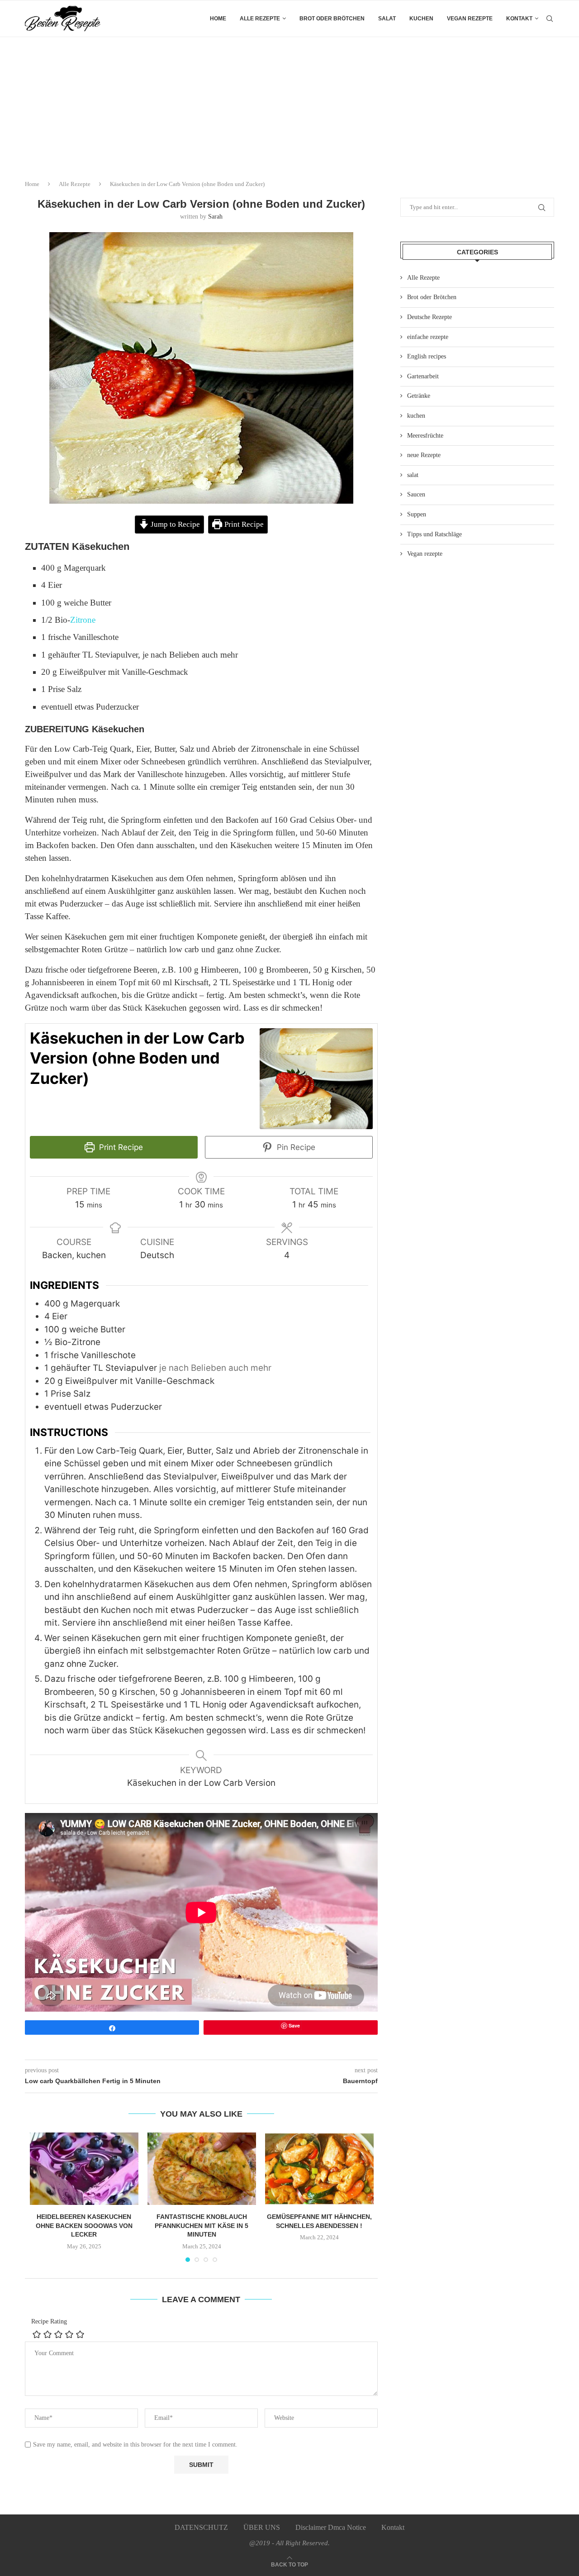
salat (387, 19)
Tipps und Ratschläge (434, 534)
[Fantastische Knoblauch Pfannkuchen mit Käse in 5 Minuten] (202, 2169)
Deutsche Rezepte (430, 317)
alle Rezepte (260, 19)
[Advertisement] (289, 105)
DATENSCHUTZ (201, 2527)
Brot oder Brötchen (332, 19)
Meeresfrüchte (425, 436)
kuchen (421, 19)
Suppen (417, 514)
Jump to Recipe (174, 524)
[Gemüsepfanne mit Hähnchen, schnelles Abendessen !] (319, 2169)
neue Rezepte (424, 455)
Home (218, 19)
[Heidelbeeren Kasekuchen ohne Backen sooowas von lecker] (84, 2169)
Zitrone (83, 620)
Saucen (416, 494)
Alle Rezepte (75, 184)
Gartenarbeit (423, 376)
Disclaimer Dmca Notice (331, 2527)
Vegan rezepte (470, 19)
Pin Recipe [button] (295, 1147)
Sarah (215, 217)
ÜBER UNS (262, 2527)
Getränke (419, 396)
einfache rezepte (428, 337)
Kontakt (519, 19)
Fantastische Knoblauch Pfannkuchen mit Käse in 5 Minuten (202, 2225)
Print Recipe (243, 524)
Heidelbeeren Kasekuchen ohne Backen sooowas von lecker (84, 2225)
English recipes (427, 356)
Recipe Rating (49, 2321)
